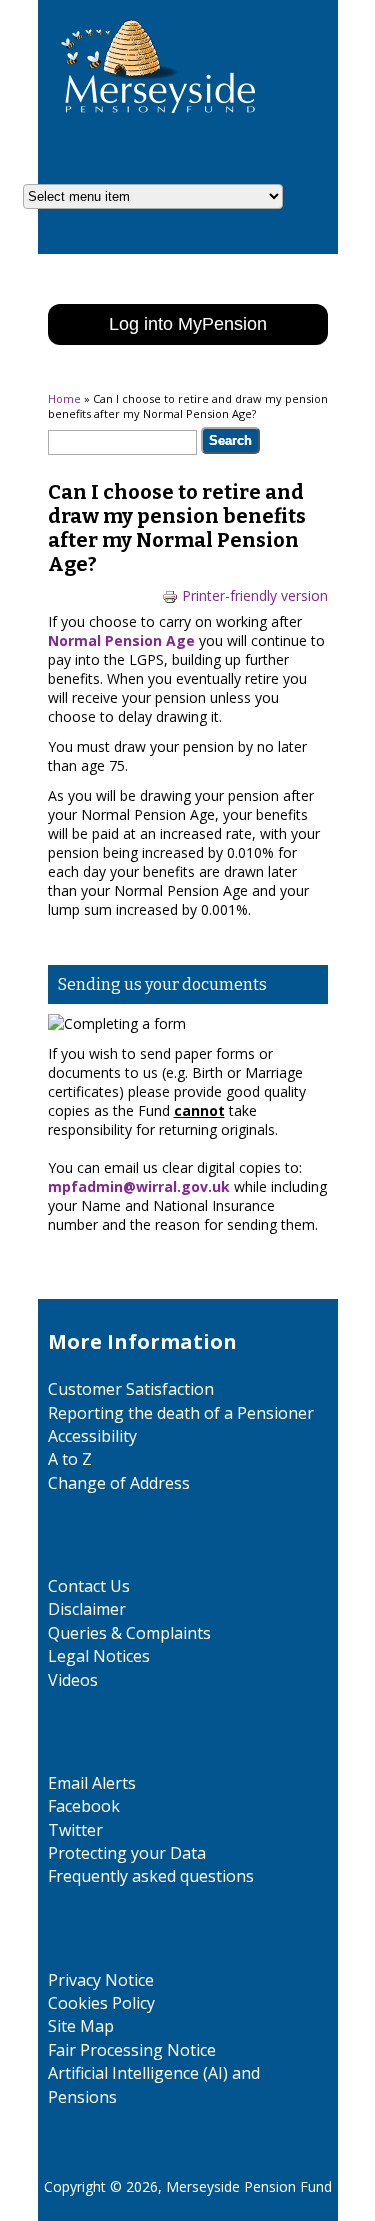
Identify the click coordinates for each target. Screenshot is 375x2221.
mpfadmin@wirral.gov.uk (139, 1186)
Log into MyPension (188, 324)
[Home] (150, 129)
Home (64, 398)
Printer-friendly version (255, 595)
